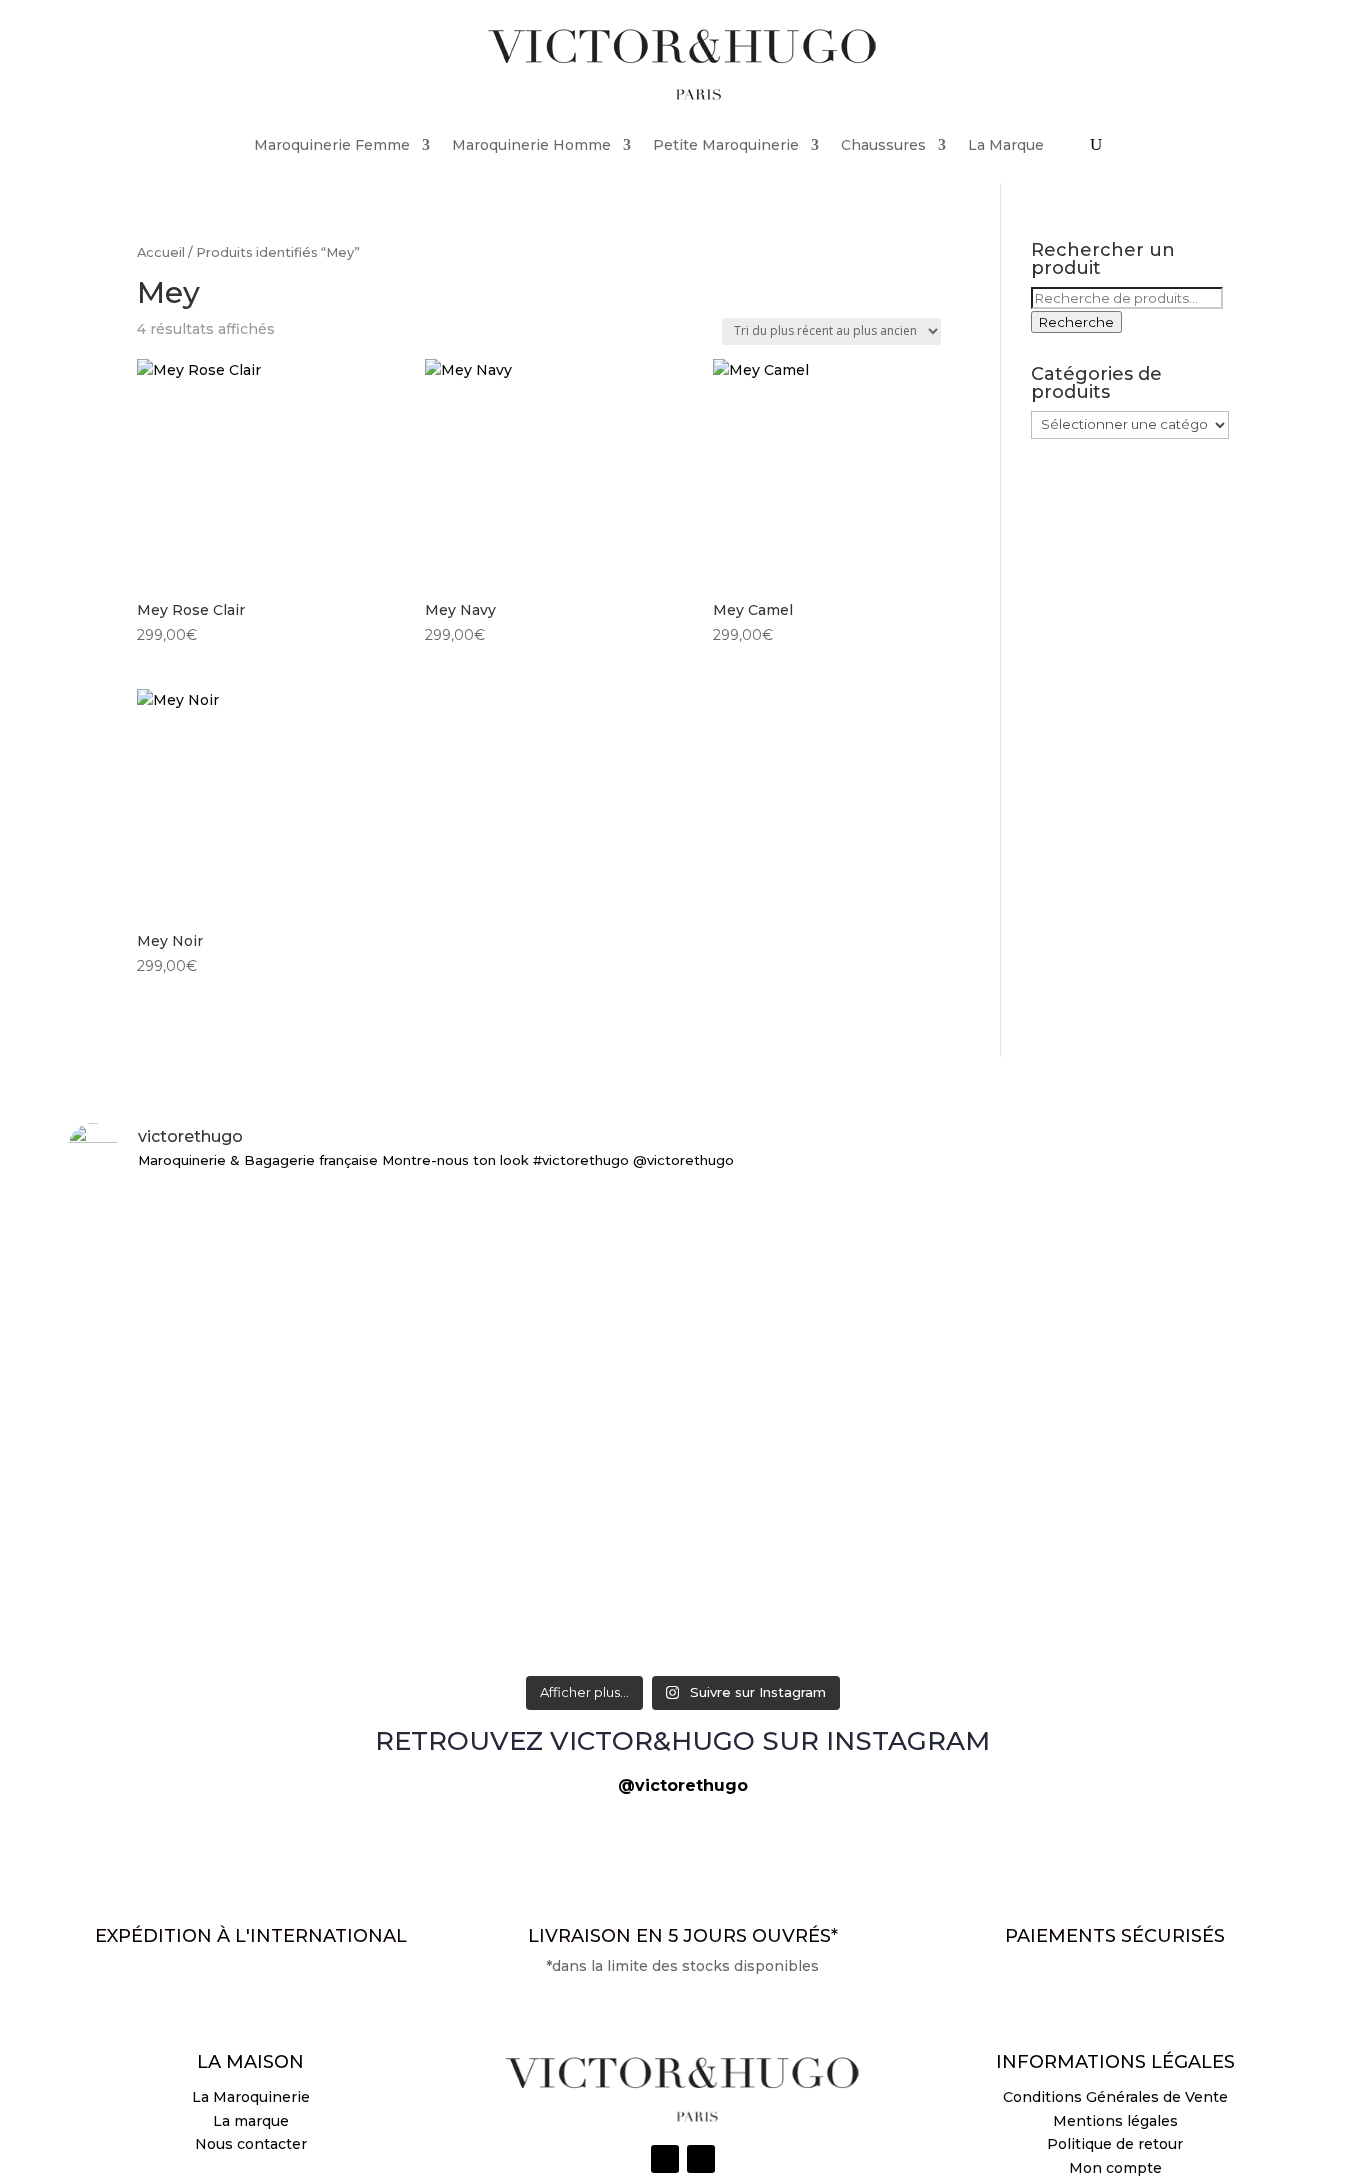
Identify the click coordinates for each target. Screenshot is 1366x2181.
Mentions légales (1115, 2121)
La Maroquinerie (251, 2097)
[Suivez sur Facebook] (701, 2159)
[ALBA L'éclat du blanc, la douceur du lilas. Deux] (269, 1221)
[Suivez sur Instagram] (665, 2159)
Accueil (161, 252)
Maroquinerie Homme (531, 145)
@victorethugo (683, 1785)
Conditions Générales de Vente (1115, 2097)
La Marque (1006, 145)
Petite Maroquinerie (726, 145)
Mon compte (1115, 2168)
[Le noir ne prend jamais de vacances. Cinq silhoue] (269, 1611)
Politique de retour (1115, 2144)
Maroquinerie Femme (332, 145)
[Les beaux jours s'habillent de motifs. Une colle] (1096, 1232)
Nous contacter (251, 2144)
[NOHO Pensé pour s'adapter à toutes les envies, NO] (1096, 1599)
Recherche (1076, 322)
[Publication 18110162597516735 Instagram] (682, 1576)
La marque (251, 2121)
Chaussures (883, 145)
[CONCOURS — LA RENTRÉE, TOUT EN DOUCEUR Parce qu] (682, 1375)
